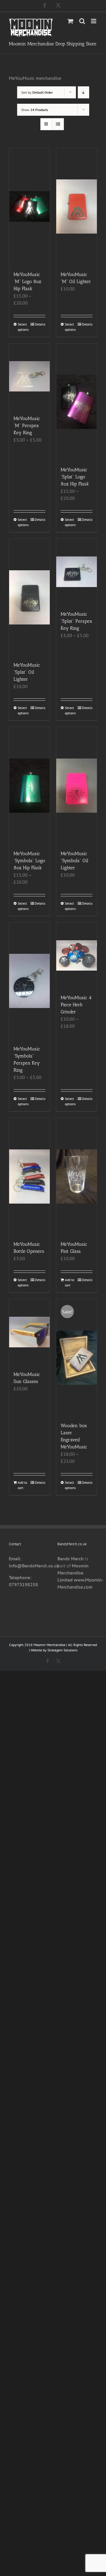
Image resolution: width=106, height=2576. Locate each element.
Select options (23, 327)
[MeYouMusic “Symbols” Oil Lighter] (77, 785)
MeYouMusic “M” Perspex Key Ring (27, 426)
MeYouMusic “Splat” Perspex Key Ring (76, 621)
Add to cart (69, 1282)
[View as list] (58, 124)
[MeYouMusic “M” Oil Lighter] (77, 207)
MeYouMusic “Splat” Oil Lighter (27, 672)
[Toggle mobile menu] (94, 21)
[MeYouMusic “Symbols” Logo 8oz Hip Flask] (29, 785)
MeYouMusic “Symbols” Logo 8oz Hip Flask (29, 861)
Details (40, 324)
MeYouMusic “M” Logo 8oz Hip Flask (27, 281)
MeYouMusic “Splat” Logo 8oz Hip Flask (75, 477)
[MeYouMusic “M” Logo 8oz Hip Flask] (29, 207)
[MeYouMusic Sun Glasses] (29, 1332)
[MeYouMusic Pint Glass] (77, 1176)
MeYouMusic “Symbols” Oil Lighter (74, 861)
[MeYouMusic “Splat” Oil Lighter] (29, 597)
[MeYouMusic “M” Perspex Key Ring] (29, 376)
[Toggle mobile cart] (70, 21)
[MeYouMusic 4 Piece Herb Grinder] (77, 956)
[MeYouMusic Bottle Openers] (29, 1176)
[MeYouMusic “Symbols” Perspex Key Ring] (29, 981)
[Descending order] (83, 92)
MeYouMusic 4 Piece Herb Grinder (76, 1005)
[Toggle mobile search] (82, 21)
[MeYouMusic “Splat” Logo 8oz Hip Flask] (77, 402)
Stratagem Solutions (62, 1650)
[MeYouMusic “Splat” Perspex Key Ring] (77, 572)
